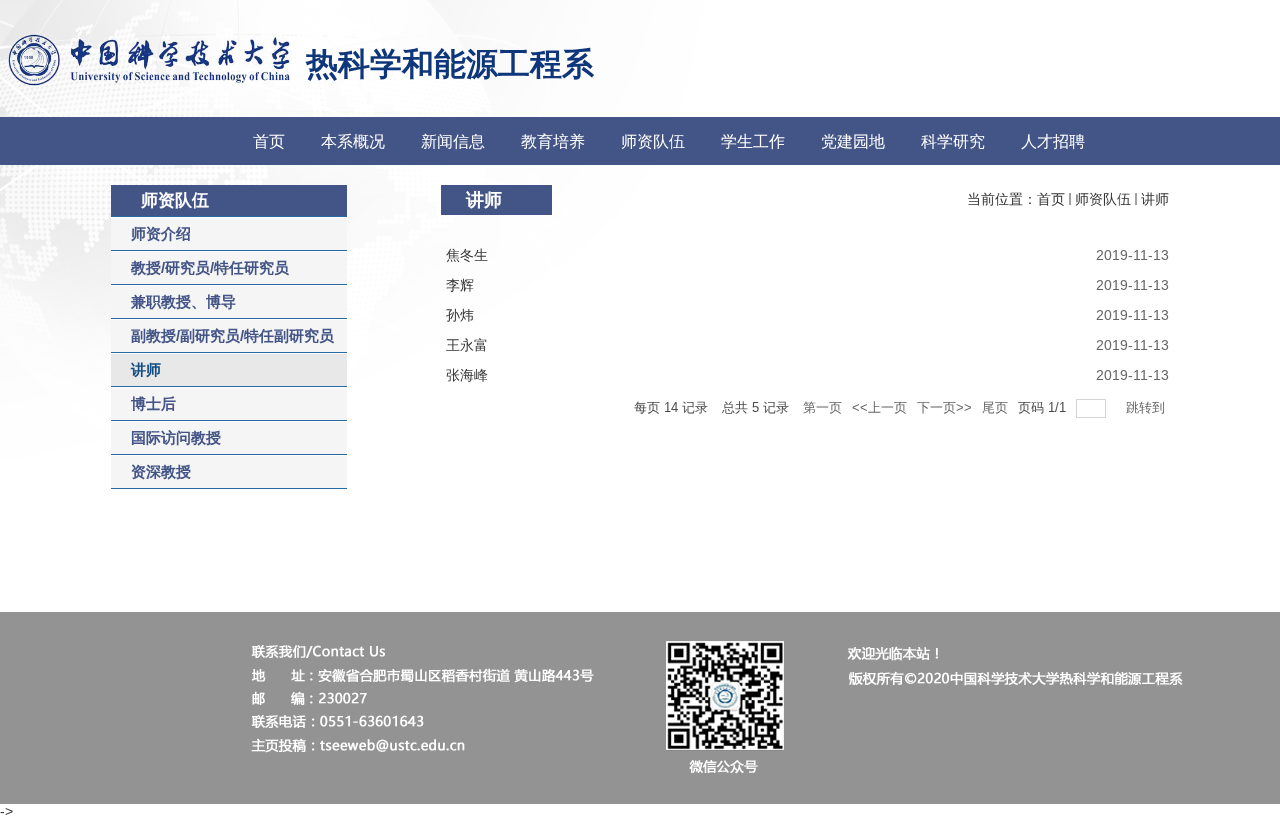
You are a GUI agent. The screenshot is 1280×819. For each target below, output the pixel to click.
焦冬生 (467, 255)
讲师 (1155, 199)
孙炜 (460, 315)
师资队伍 (1103, 199)
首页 (1051, 199)
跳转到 (1147, 407)
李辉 (460, 285)
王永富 (467, 345)
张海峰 (467, 375)
